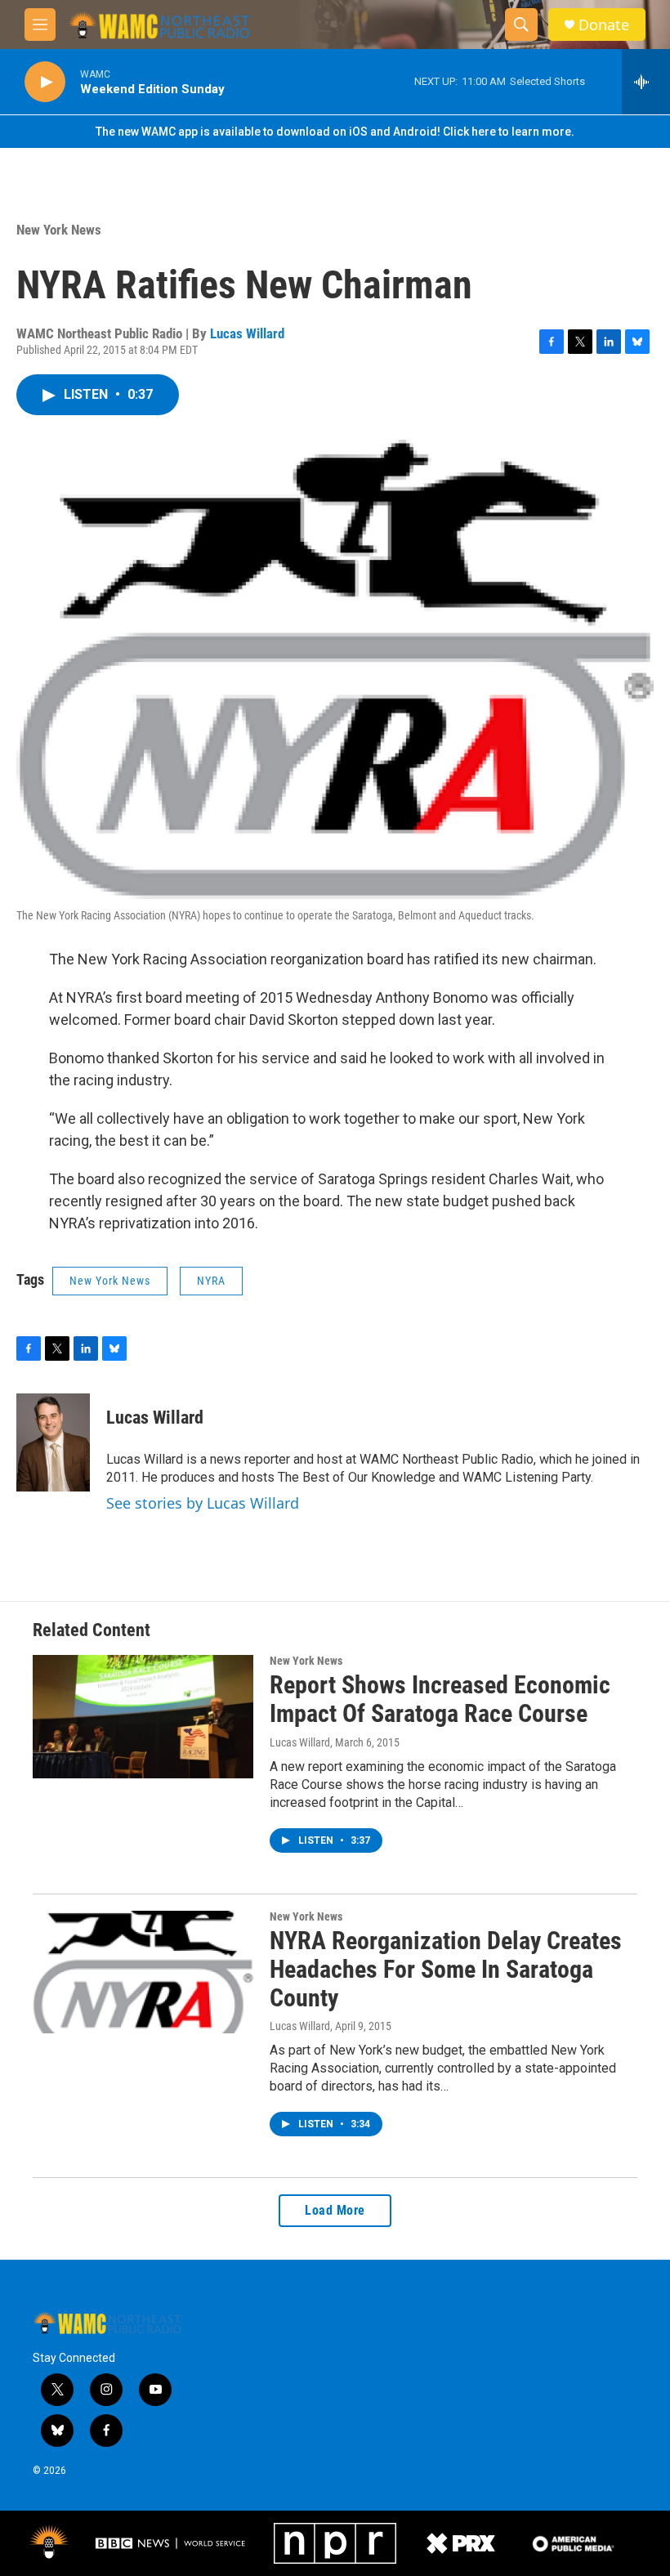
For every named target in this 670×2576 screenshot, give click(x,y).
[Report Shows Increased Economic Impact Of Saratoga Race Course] (143, 1716)
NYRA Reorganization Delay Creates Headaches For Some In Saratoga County (446, 1969)
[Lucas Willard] (53, 1442)
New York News (59, 230)
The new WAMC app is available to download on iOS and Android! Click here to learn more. (335, 132)
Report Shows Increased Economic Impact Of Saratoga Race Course (440, 1699)
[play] (45, 82)
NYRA (211, 1281)
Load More (335, 2210)
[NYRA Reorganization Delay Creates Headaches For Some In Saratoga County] (143, 1972)
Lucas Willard (247, 333)
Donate (604, 25)
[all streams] (646, 82)
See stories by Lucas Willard (203, 1503)
